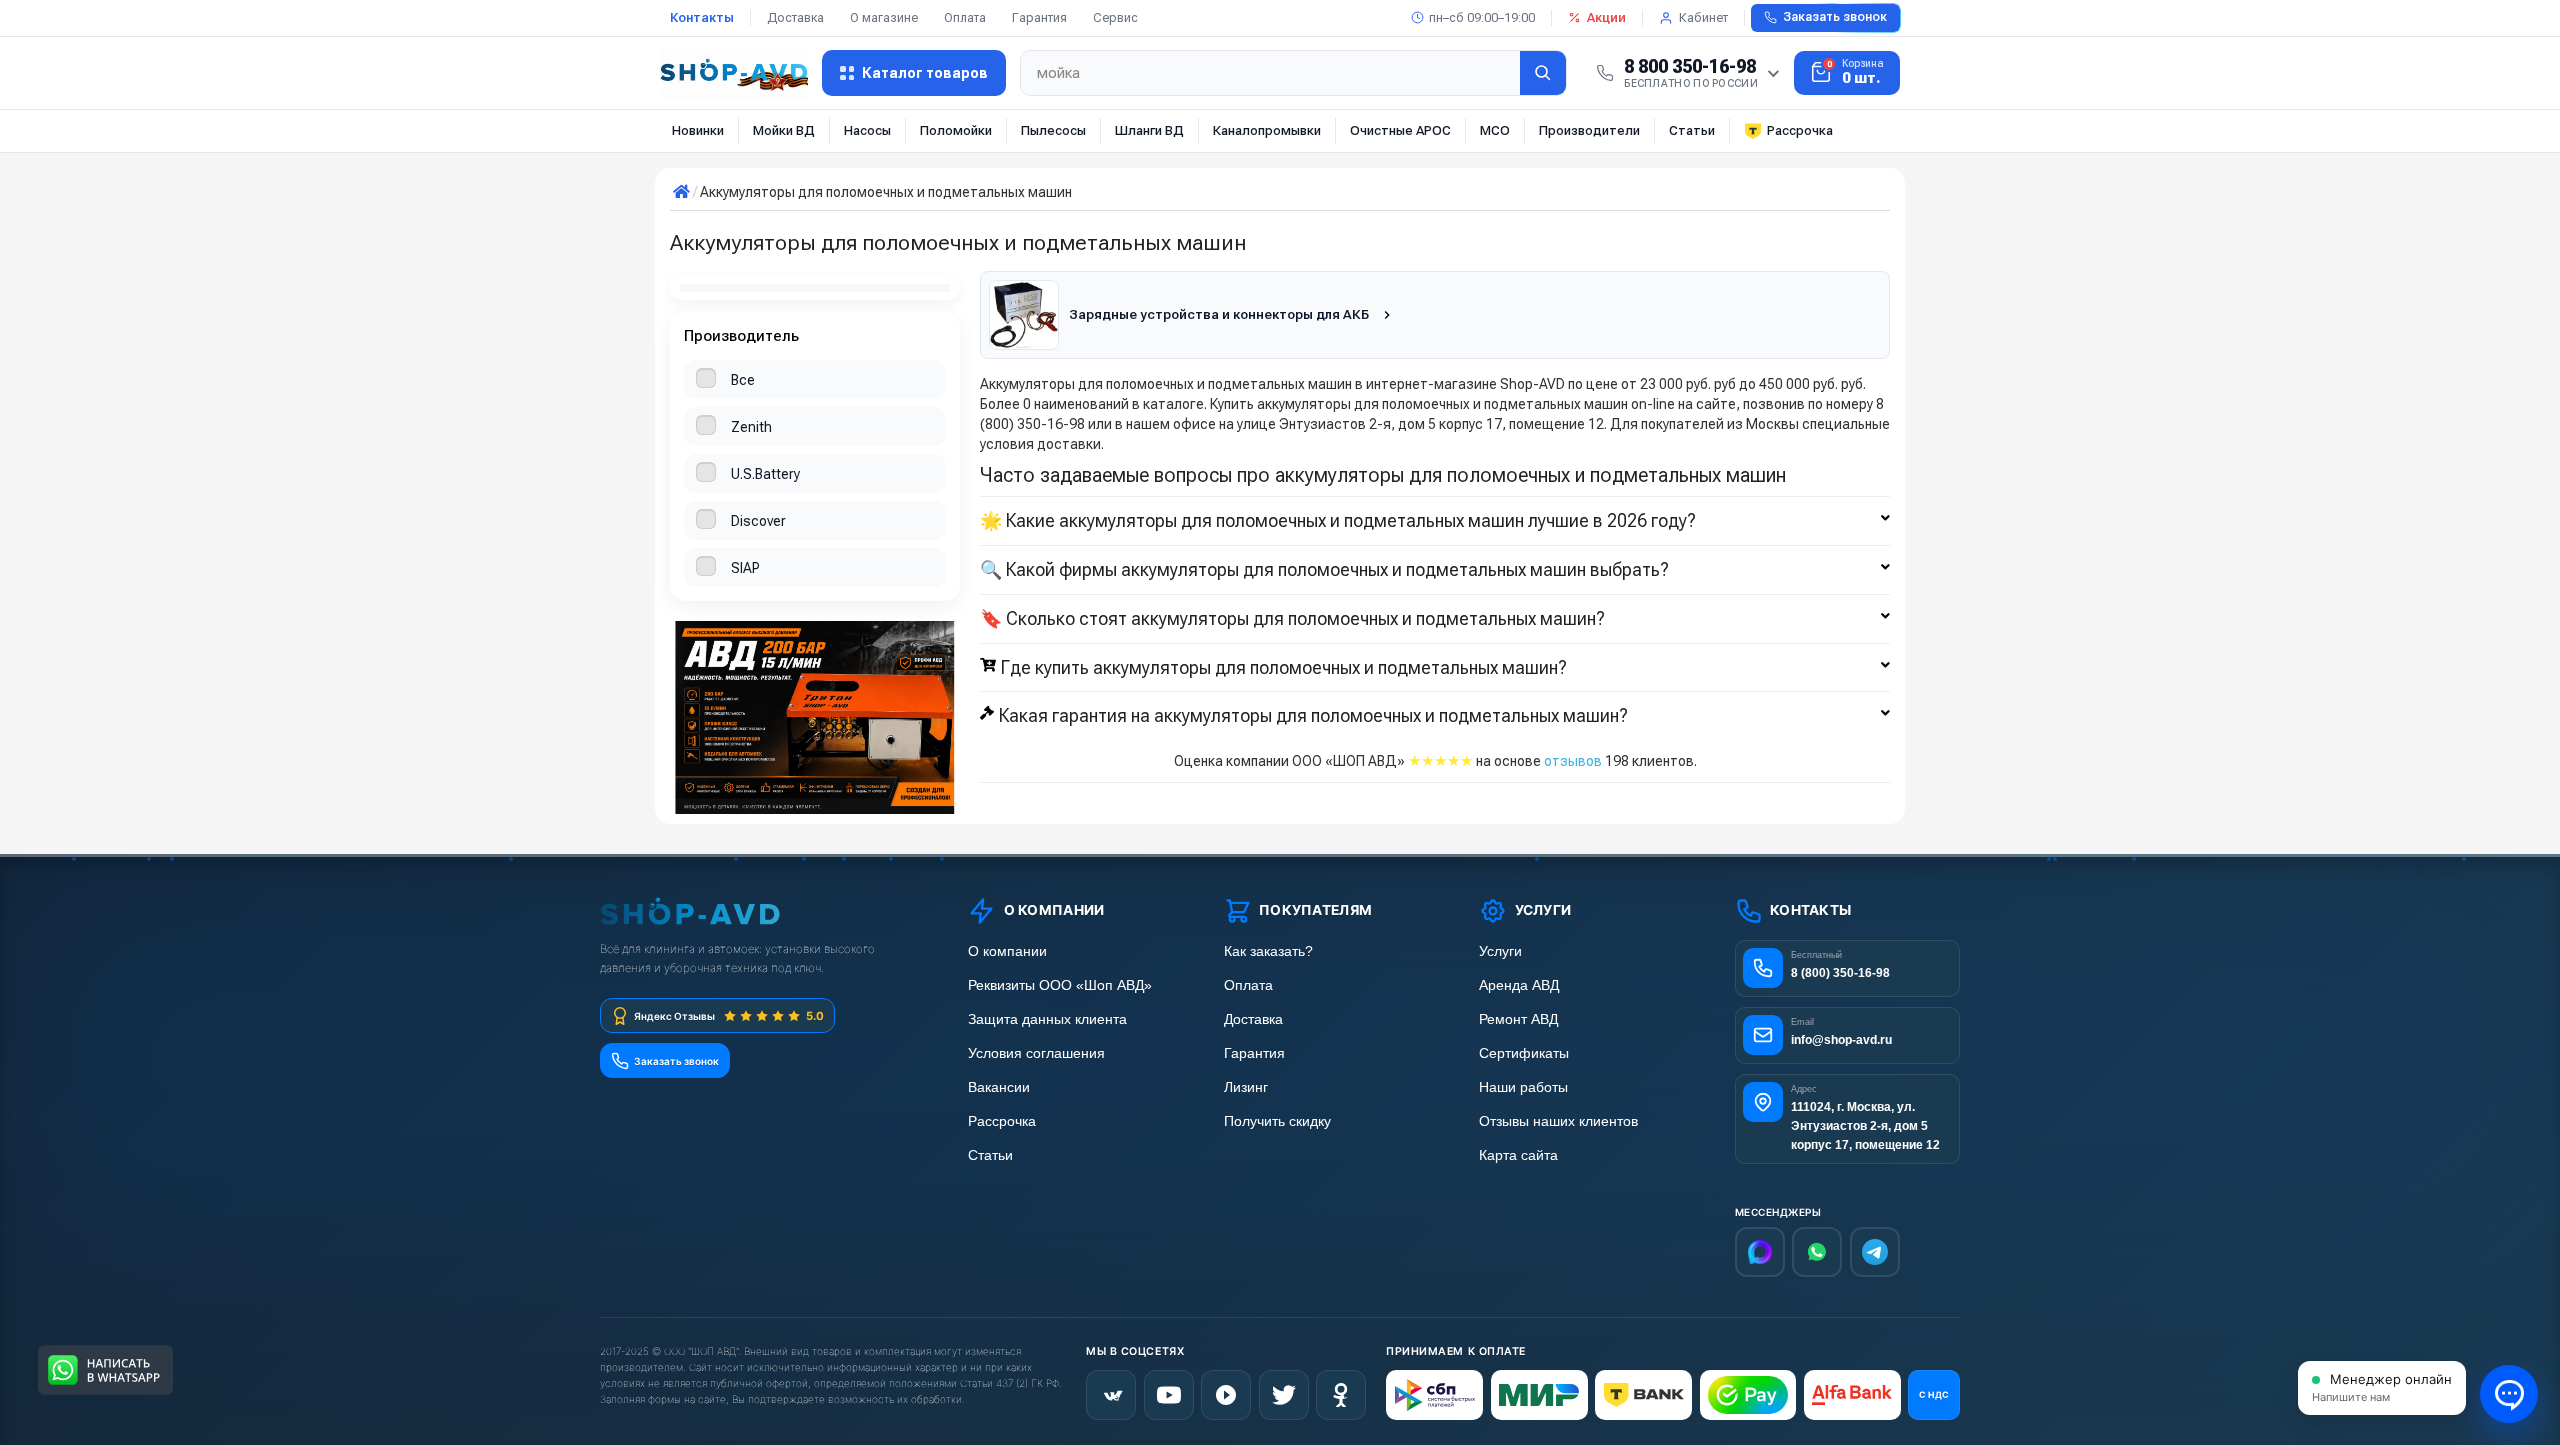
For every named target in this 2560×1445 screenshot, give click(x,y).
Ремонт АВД (1518, 1019)
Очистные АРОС (1400, 130)
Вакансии (999, 1087)
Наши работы (1523, 1087)
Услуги (1500, 951)
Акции (1606, 17)
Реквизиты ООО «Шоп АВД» (1060, 985)
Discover (758, 521)
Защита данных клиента (1047, 1019)
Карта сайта (1518, 1155)
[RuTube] (1226, 1395)
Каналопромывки (1267, 130)
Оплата (965, 17)
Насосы (867, 130)
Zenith (751, 427)
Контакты (702, 17)
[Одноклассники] (1341, 1395)
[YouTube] (1169, 1395)
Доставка (795, 17)
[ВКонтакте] (1111, 1395)
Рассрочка (1800, 130)
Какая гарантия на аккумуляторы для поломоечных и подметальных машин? (1313, 716)
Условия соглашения (1036, 1053)
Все (743, 380)
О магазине (884, 17)
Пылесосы (1053, 130)
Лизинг (1246, 1087)
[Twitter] (1284, 1395)
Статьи (1692, 130)
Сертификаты (1524, 1053)
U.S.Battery (765, 474)
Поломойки (956, 130)
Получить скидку (1277, 1121)
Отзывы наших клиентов (1558, 1121)
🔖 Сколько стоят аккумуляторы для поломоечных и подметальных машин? (1292, 619)
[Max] (1760, 1252)
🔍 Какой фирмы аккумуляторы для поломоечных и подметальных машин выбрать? (1324, 570)
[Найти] (1543, 73)
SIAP (745, 568)
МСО (1495, 130)
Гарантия (1039, 17)
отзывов (1573, 761)
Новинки (698, 130)
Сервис (1115, 17)
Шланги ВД (1149, 130)
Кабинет (1703, 17)
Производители (1589, 130)
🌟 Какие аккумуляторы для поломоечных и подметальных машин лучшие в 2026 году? (1338, 521)
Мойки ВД (784, 130)
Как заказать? (1268, 951)
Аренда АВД (1519, 985)
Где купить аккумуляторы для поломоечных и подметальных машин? (1284, 668)
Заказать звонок (1835, 17)
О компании (1007, 951)
